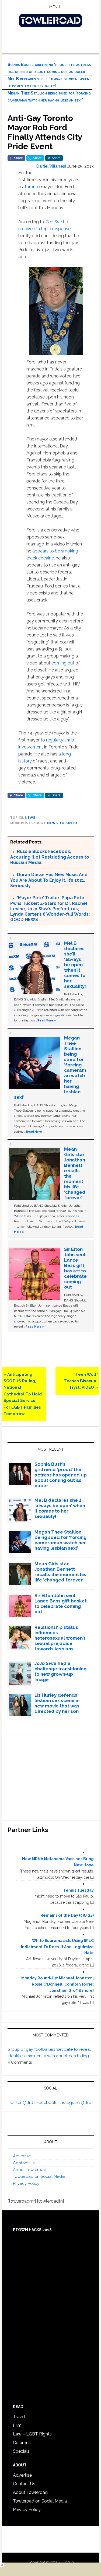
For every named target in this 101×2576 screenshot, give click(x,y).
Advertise (22, 2156)
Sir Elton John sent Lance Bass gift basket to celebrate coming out (75, 1268)
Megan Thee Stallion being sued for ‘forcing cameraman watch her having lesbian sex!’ (60, 1540)
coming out (63, 663)
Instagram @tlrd (75, 2103)
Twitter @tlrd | (22, 2103)
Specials (21, 2451)
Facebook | (48, 2103)
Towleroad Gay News (51, 20)
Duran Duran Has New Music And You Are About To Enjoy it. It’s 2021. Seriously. (49, 880)
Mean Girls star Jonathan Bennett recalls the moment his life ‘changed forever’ (60, 1572)
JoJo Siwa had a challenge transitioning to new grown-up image (60, 1671)
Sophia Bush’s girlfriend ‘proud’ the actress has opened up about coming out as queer (61, 1475)
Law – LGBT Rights (32, 2434)
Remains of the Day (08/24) (67, 1915)
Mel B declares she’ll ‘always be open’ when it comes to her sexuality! (75, 965)
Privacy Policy (26, 2183)
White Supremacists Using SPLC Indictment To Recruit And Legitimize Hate (57, 1947)
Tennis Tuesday (79, 1890)
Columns (22, 2443)
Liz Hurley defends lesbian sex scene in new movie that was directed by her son (57, 1703)
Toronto (32, 187)
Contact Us (24, 2163)
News (30, 818)
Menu (55, 7)
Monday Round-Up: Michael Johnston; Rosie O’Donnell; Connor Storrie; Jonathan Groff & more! (58, 1984)
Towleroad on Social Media (39, 2176)
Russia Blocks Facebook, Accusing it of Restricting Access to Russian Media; (50, 857)
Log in (68, 2562)
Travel (19, 2417)
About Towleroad (30, 2170)
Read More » (47, 1020)
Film (17, 2425)
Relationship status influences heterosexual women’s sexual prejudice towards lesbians (60, 1638)
